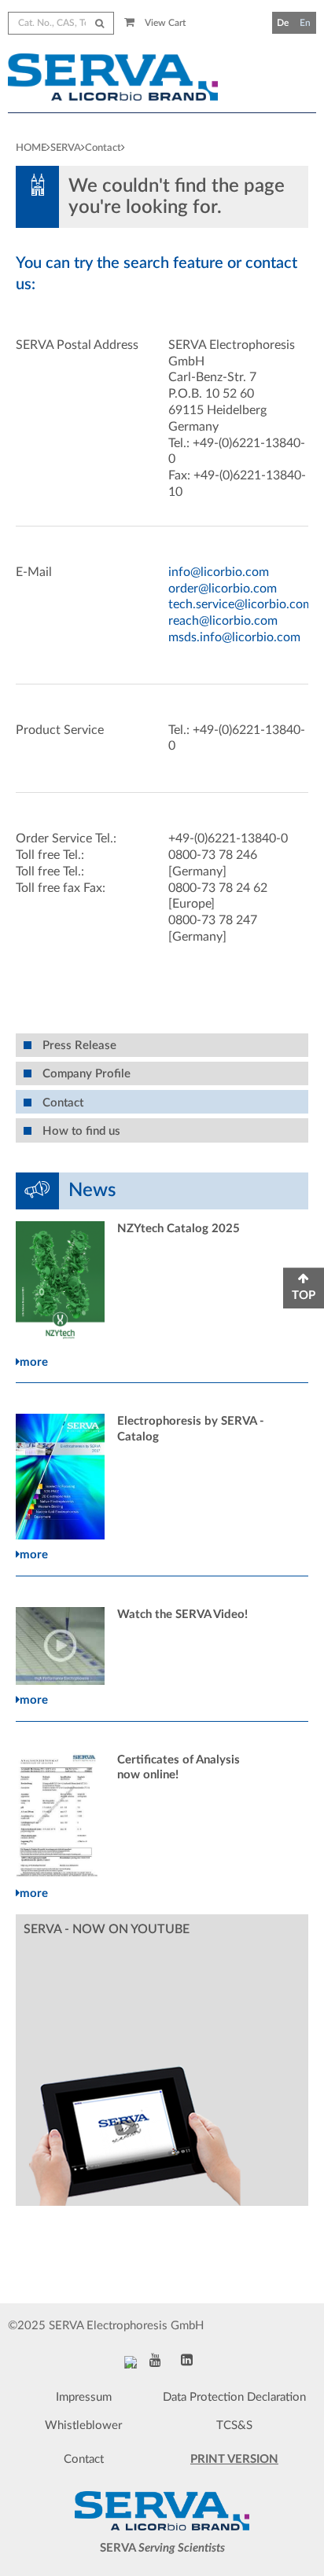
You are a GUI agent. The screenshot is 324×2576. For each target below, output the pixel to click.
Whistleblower (83, 2426)
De (283, 23)
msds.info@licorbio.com (234, 637)
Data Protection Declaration (234, 2397)
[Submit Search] (99, 23)
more (34, 1362)
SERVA (66, 148)
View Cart (164, 23)
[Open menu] (310, 92)
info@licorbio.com (219, 572)
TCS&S (234, 2426)
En (305, 23)
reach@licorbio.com (223, 621)
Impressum (84, 2397)
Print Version (234, 2459)
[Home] (121, 77)
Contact (103, 148)
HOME (31, 148)
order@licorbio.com (223, 589)
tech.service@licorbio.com (241, 604)
